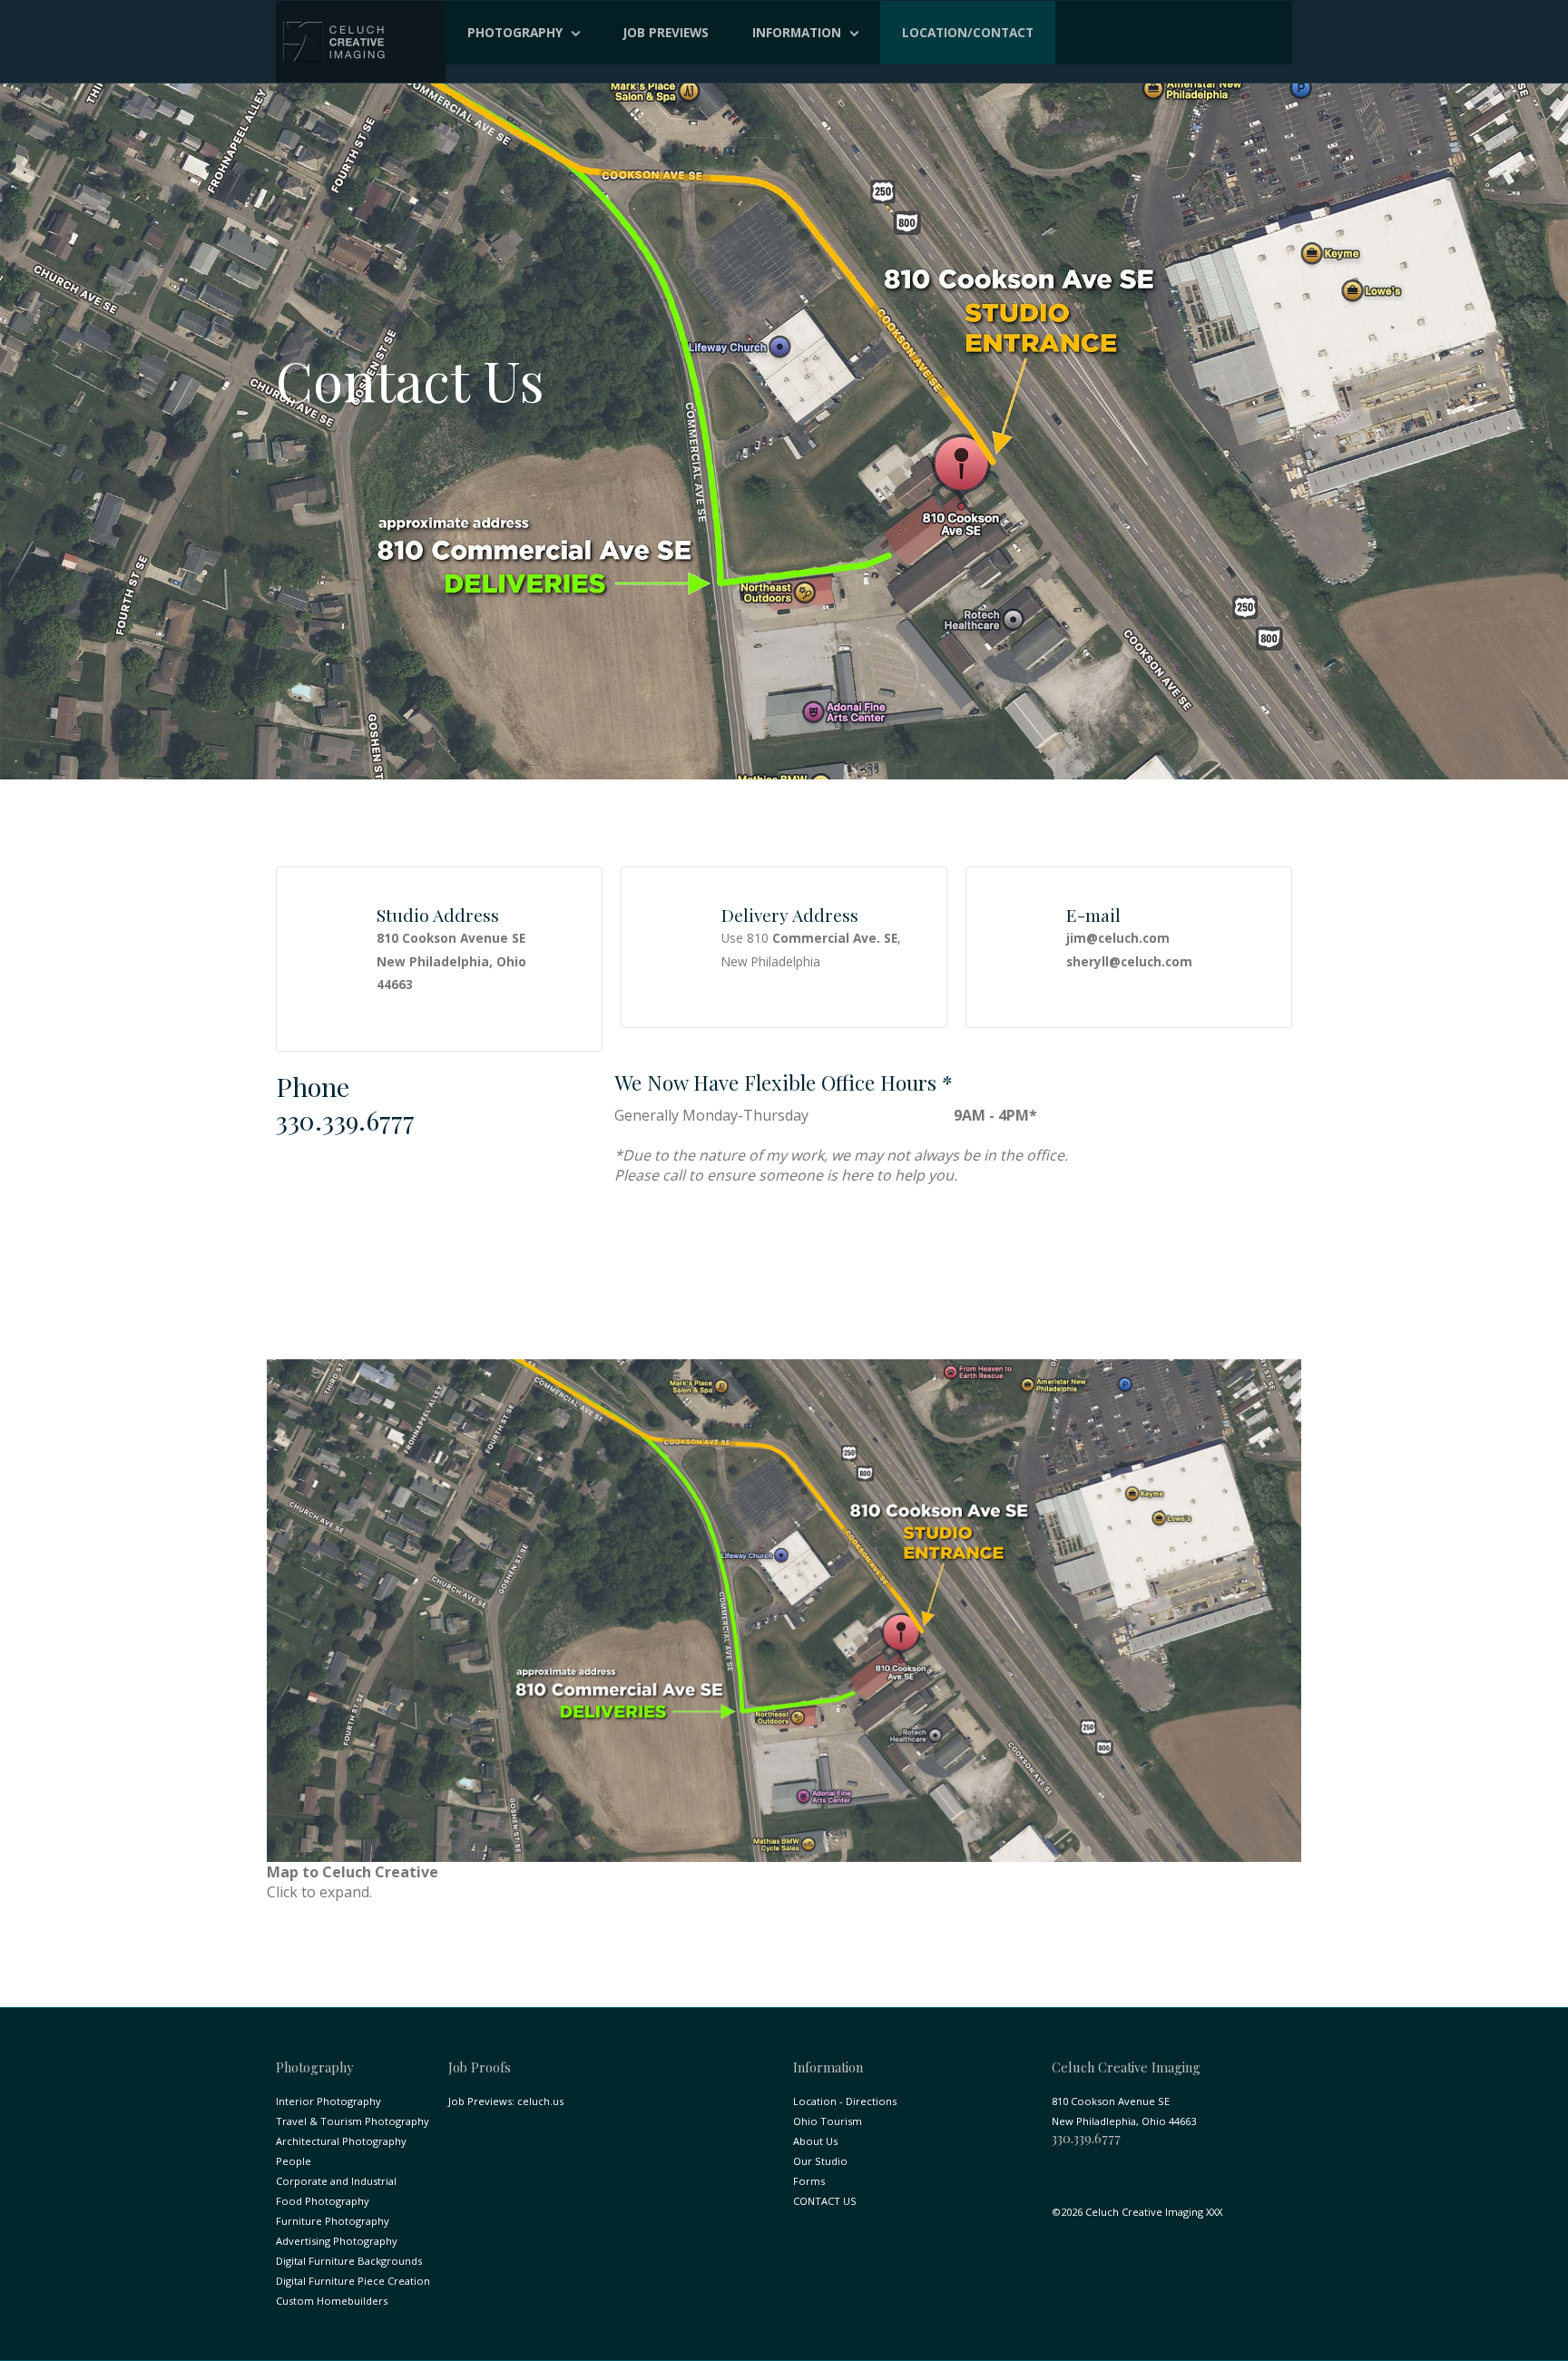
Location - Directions (845, 2101)
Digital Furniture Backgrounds (349, 2261)
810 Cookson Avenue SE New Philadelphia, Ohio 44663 (451, 961)
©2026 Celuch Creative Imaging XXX (1137, 2212)
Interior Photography (328, 2101)
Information (797, 32)
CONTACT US (825, 2201)
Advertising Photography (337, 2241)
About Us (815, 2141)
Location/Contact (968, 32)
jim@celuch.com (1118, 938)
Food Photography (323, 2201)
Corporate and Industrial (336, 2181)
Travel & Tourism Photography (353, 2121)
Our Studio (820, 2161)
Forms (809, 2181)
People (294, 2161)
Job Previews (666, 32)
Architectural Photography (341, 2141)
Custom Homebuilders (332, 2301)
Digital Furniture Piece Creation (353, 2281)
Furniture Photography (333, 2221)
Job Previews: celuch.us (506, 2101)
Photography (515, 32)
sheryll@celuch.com (1129, 961)
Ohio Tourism (828, 2121)
